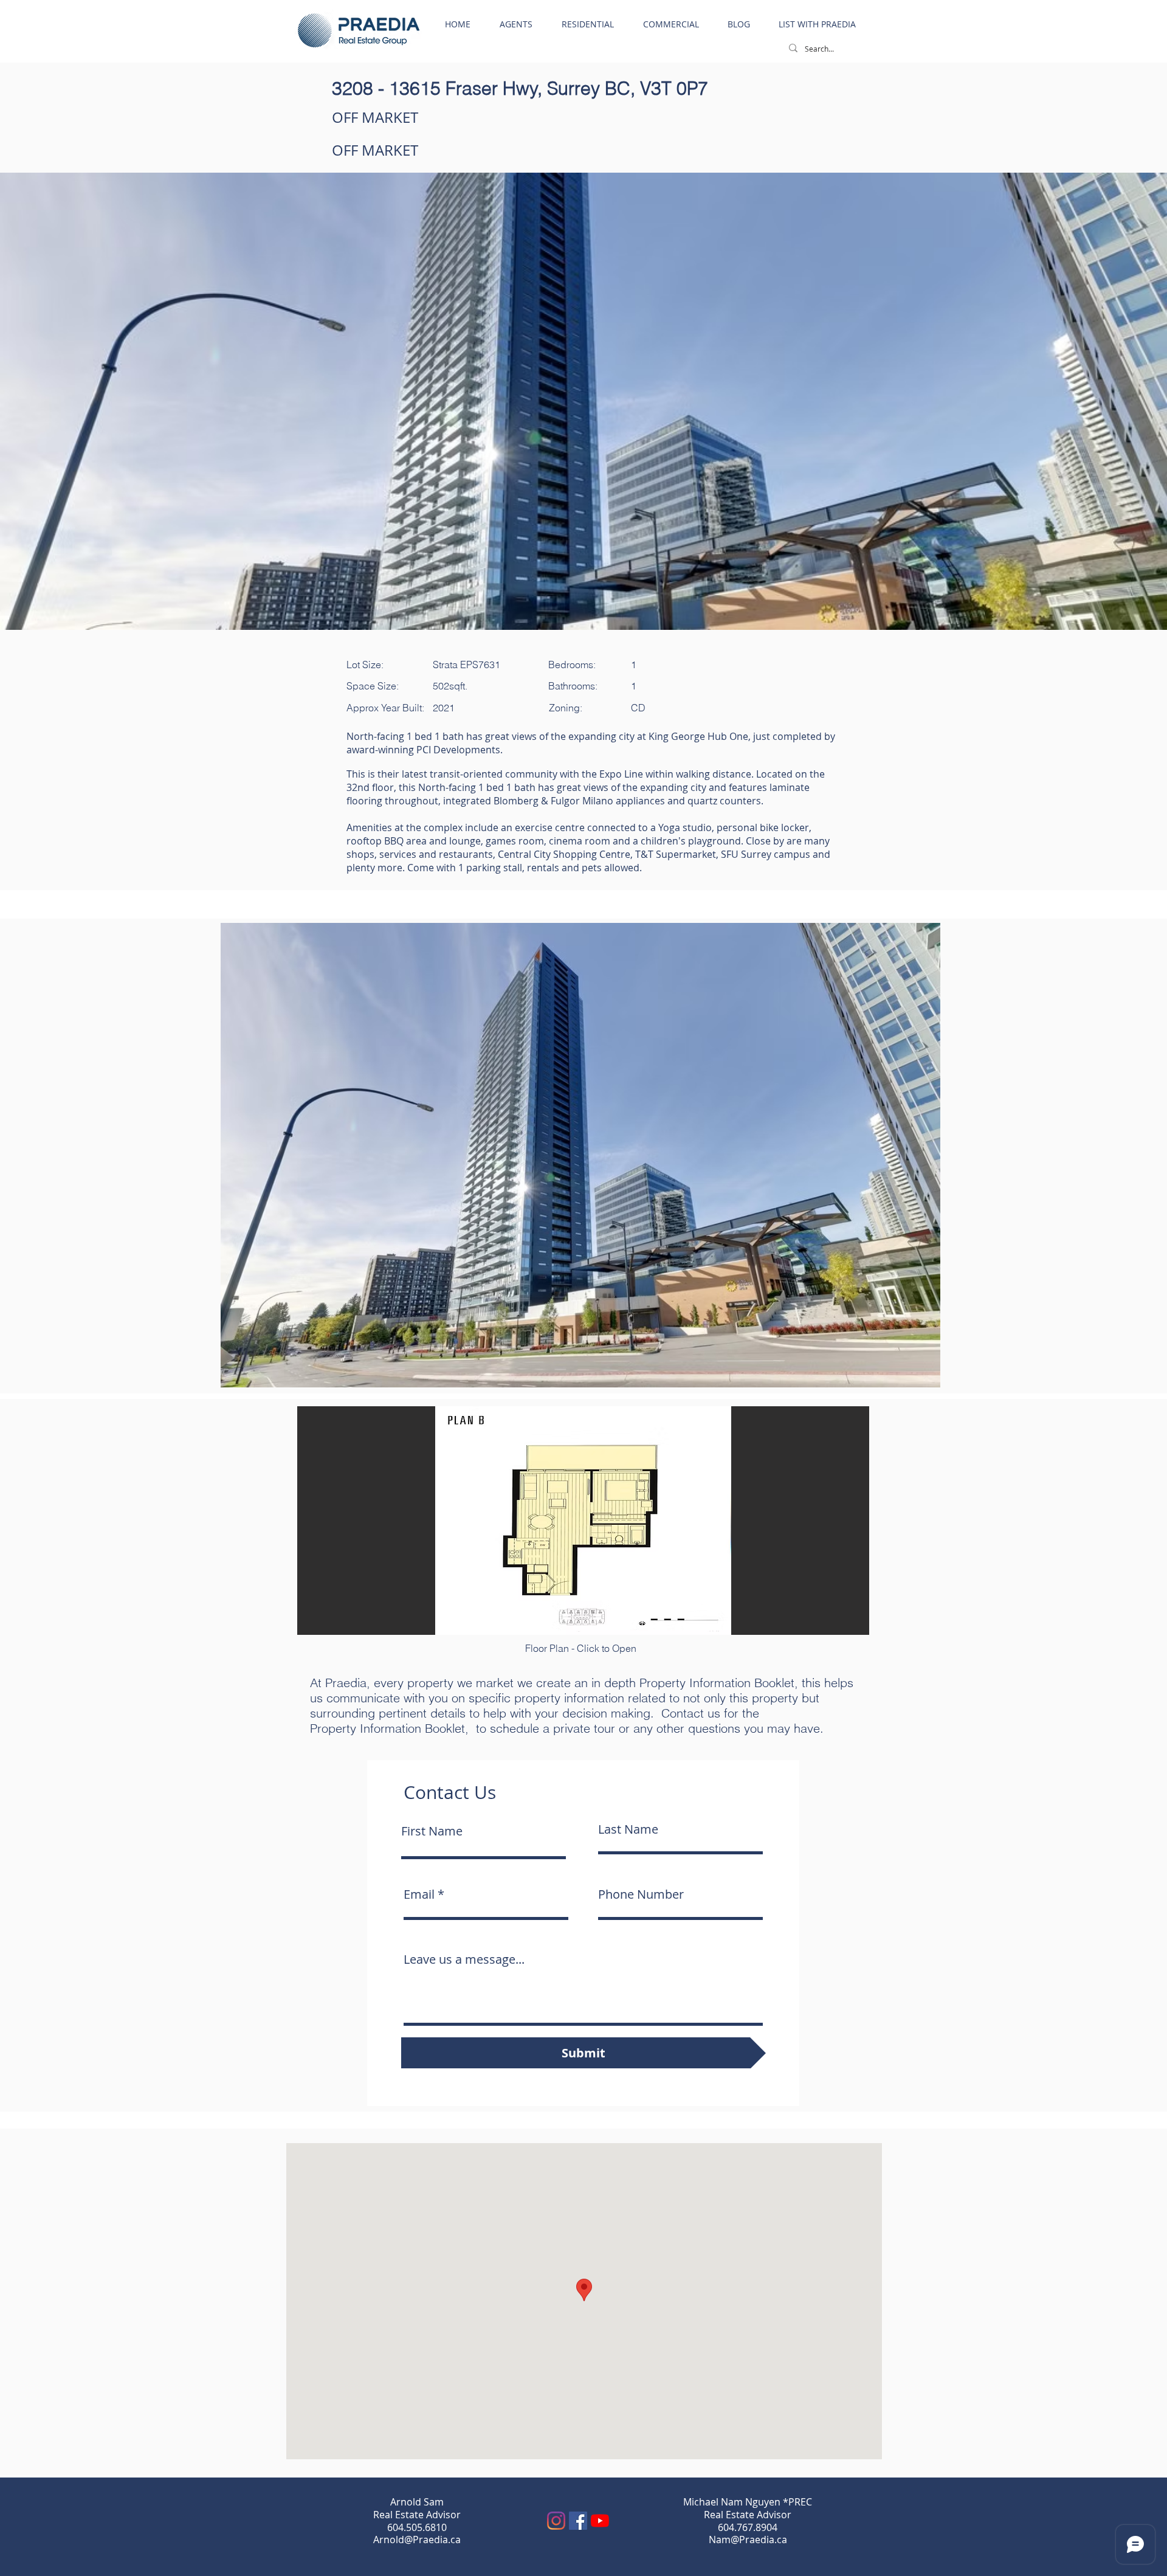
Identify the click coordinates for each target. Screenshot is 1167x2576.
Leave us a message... (464, 1960)
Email (419, 1894)
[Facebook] (578, 2521)
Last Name (628, 1829)
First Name (432, 1831)
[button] (580, 1155)
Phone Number (641, 1894)
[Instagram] (556, 2521)
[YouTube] (600, 2521)
